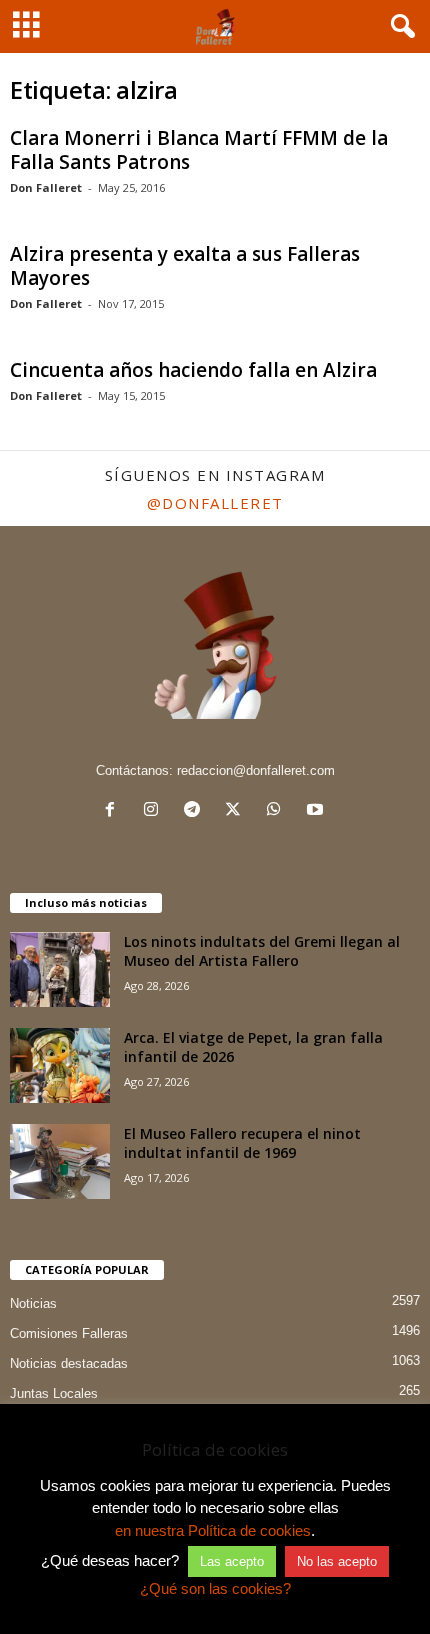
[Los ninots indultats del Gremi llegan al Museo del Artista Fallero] (60, 969)
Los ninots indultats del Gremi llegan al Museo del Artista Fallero (262, 951)
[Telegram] (196, 811)
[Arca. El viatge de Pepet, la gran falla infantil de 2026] (60, 1065)
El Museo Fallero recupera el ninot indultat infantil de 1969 (242, 1143)
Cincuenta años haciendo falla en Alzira (193, 370)
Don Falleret (46, 187)
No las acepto (337, 1561)
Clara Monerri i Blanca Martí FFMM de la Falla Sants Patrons (199, 150)
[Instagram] (155, 811)
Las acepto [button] (232, 1561)
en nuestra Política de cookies (213, 1530)
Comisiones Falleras (69, 1333)
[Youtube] (317, 811)
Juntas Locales (54, 1393)
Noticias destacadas (69, 1363)
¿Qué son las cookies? (215, 1588)
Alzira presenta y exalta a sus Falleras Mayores (185, 266)
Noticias (33, 1303)
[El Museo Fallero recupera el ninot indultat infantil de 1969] (60, 1161)
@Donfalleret (215, 503)
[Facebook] (114, 811)
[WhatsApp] (278, 811)
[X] (237, 811)
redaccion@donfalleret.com (256, 770)
